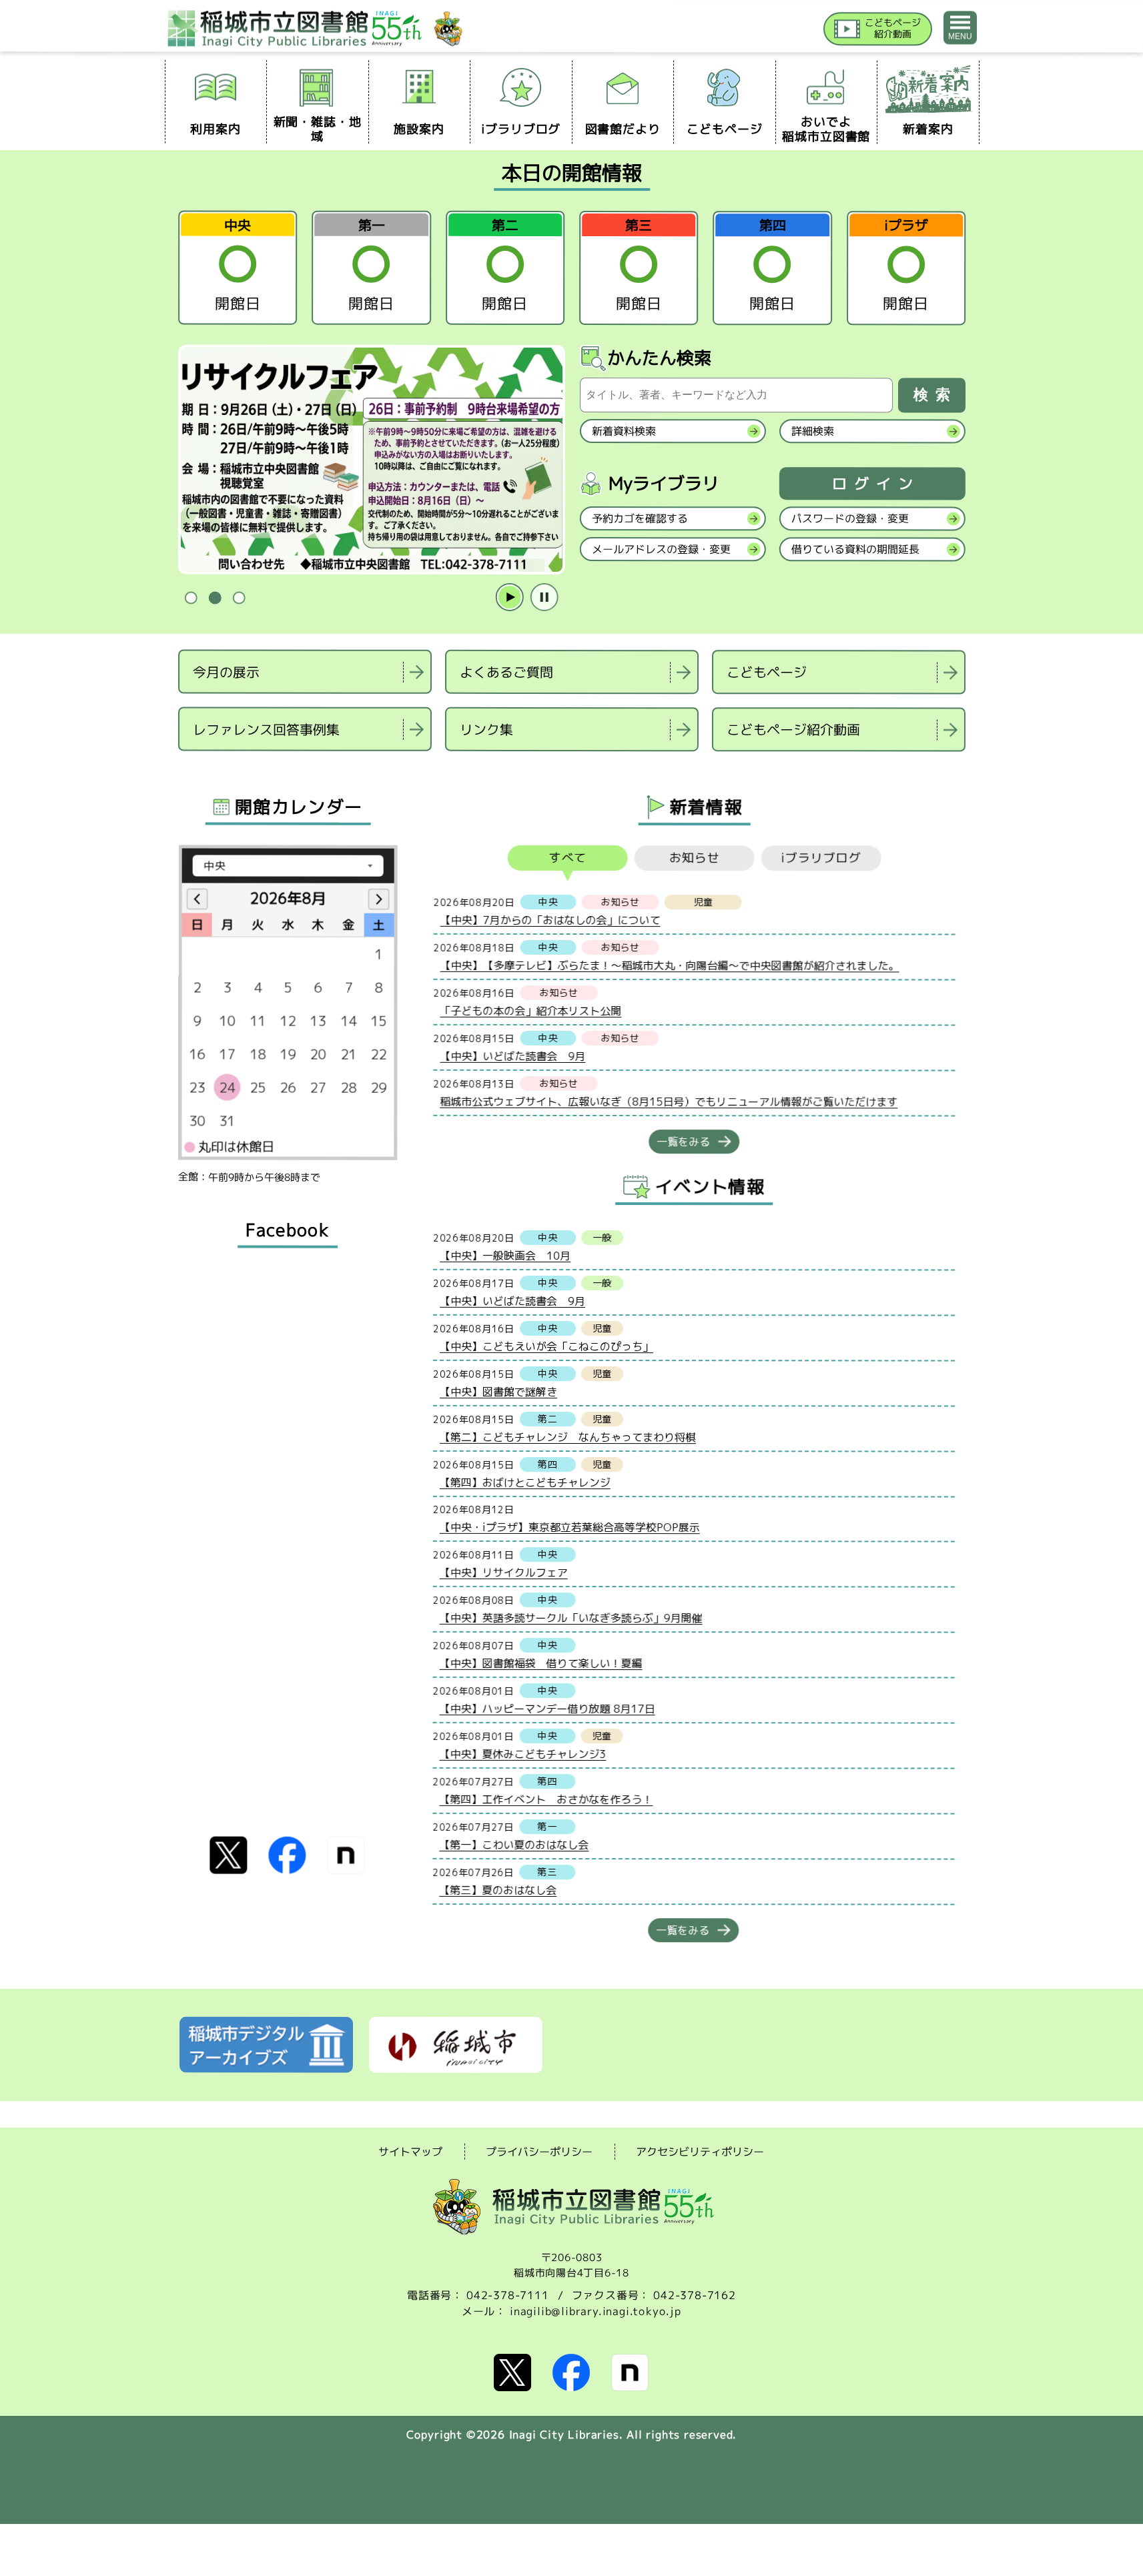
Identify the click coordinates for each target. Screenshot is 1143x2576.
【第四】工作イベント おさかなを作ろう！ (546, 1799)
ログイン (875, 484)
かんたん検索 (659, 358)
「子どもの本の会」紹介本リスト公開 (530, 1010)
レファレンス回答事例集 (266, 729)
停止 (544, 598)
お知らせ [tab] (694, 858)
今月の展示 (226, 671)
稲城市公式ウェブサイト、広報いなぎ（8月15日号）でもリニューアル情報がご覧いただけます (669, 1101)
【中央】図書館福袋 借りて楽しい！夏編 (540, 1663)
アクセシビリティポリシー (700, 2152)
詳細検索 (812, 431)
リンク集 (486, 729)
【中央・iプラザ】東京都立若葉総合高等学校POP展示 (569, 1527)
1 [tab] (191, 598)
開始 (509, 598)
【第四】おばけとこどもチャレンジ (524, 1482)
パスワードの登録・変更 (849, 518)
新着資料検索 (623, 431)
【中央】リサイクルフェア (503, 1572)
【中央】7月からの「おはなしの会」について (550, 919)
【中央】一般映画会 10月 (505, 1255)
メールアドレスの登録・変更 (661, 549)
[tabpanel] (371, 460)
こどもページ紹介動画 (793, 729)
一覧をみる (683, 1142)
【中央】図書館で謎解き (498, 1391)
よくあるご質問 (506, 672)
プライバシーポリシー (539, 2152)
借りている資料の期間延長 (855, 549)
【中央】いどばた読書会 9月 (512, 1055)
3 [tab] (239, 598)
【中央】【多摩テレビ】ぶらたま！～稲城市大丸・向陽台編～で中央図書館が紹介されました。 (669, 965)
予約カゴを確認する (639, 518)
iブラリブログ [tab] (821, 858)
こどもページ (767, 672)
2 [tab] (215, 598)
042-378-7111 (508, 2295)
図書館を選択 (179, 768)
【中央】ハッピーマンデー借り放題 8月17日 (547, 1708)
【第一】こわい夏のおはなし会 (514, 1844)
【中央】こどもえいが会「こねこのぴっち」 (546, 1346)
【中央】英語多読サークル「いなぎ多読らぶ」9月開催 (570, 1617)
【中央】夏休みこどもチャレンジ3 (522, 1753)
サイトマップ (410, 2151)
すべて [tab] (567, 858)
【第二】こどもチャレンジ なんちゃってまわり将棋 (567, 1436)
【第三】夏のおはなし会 (498, 1889)
